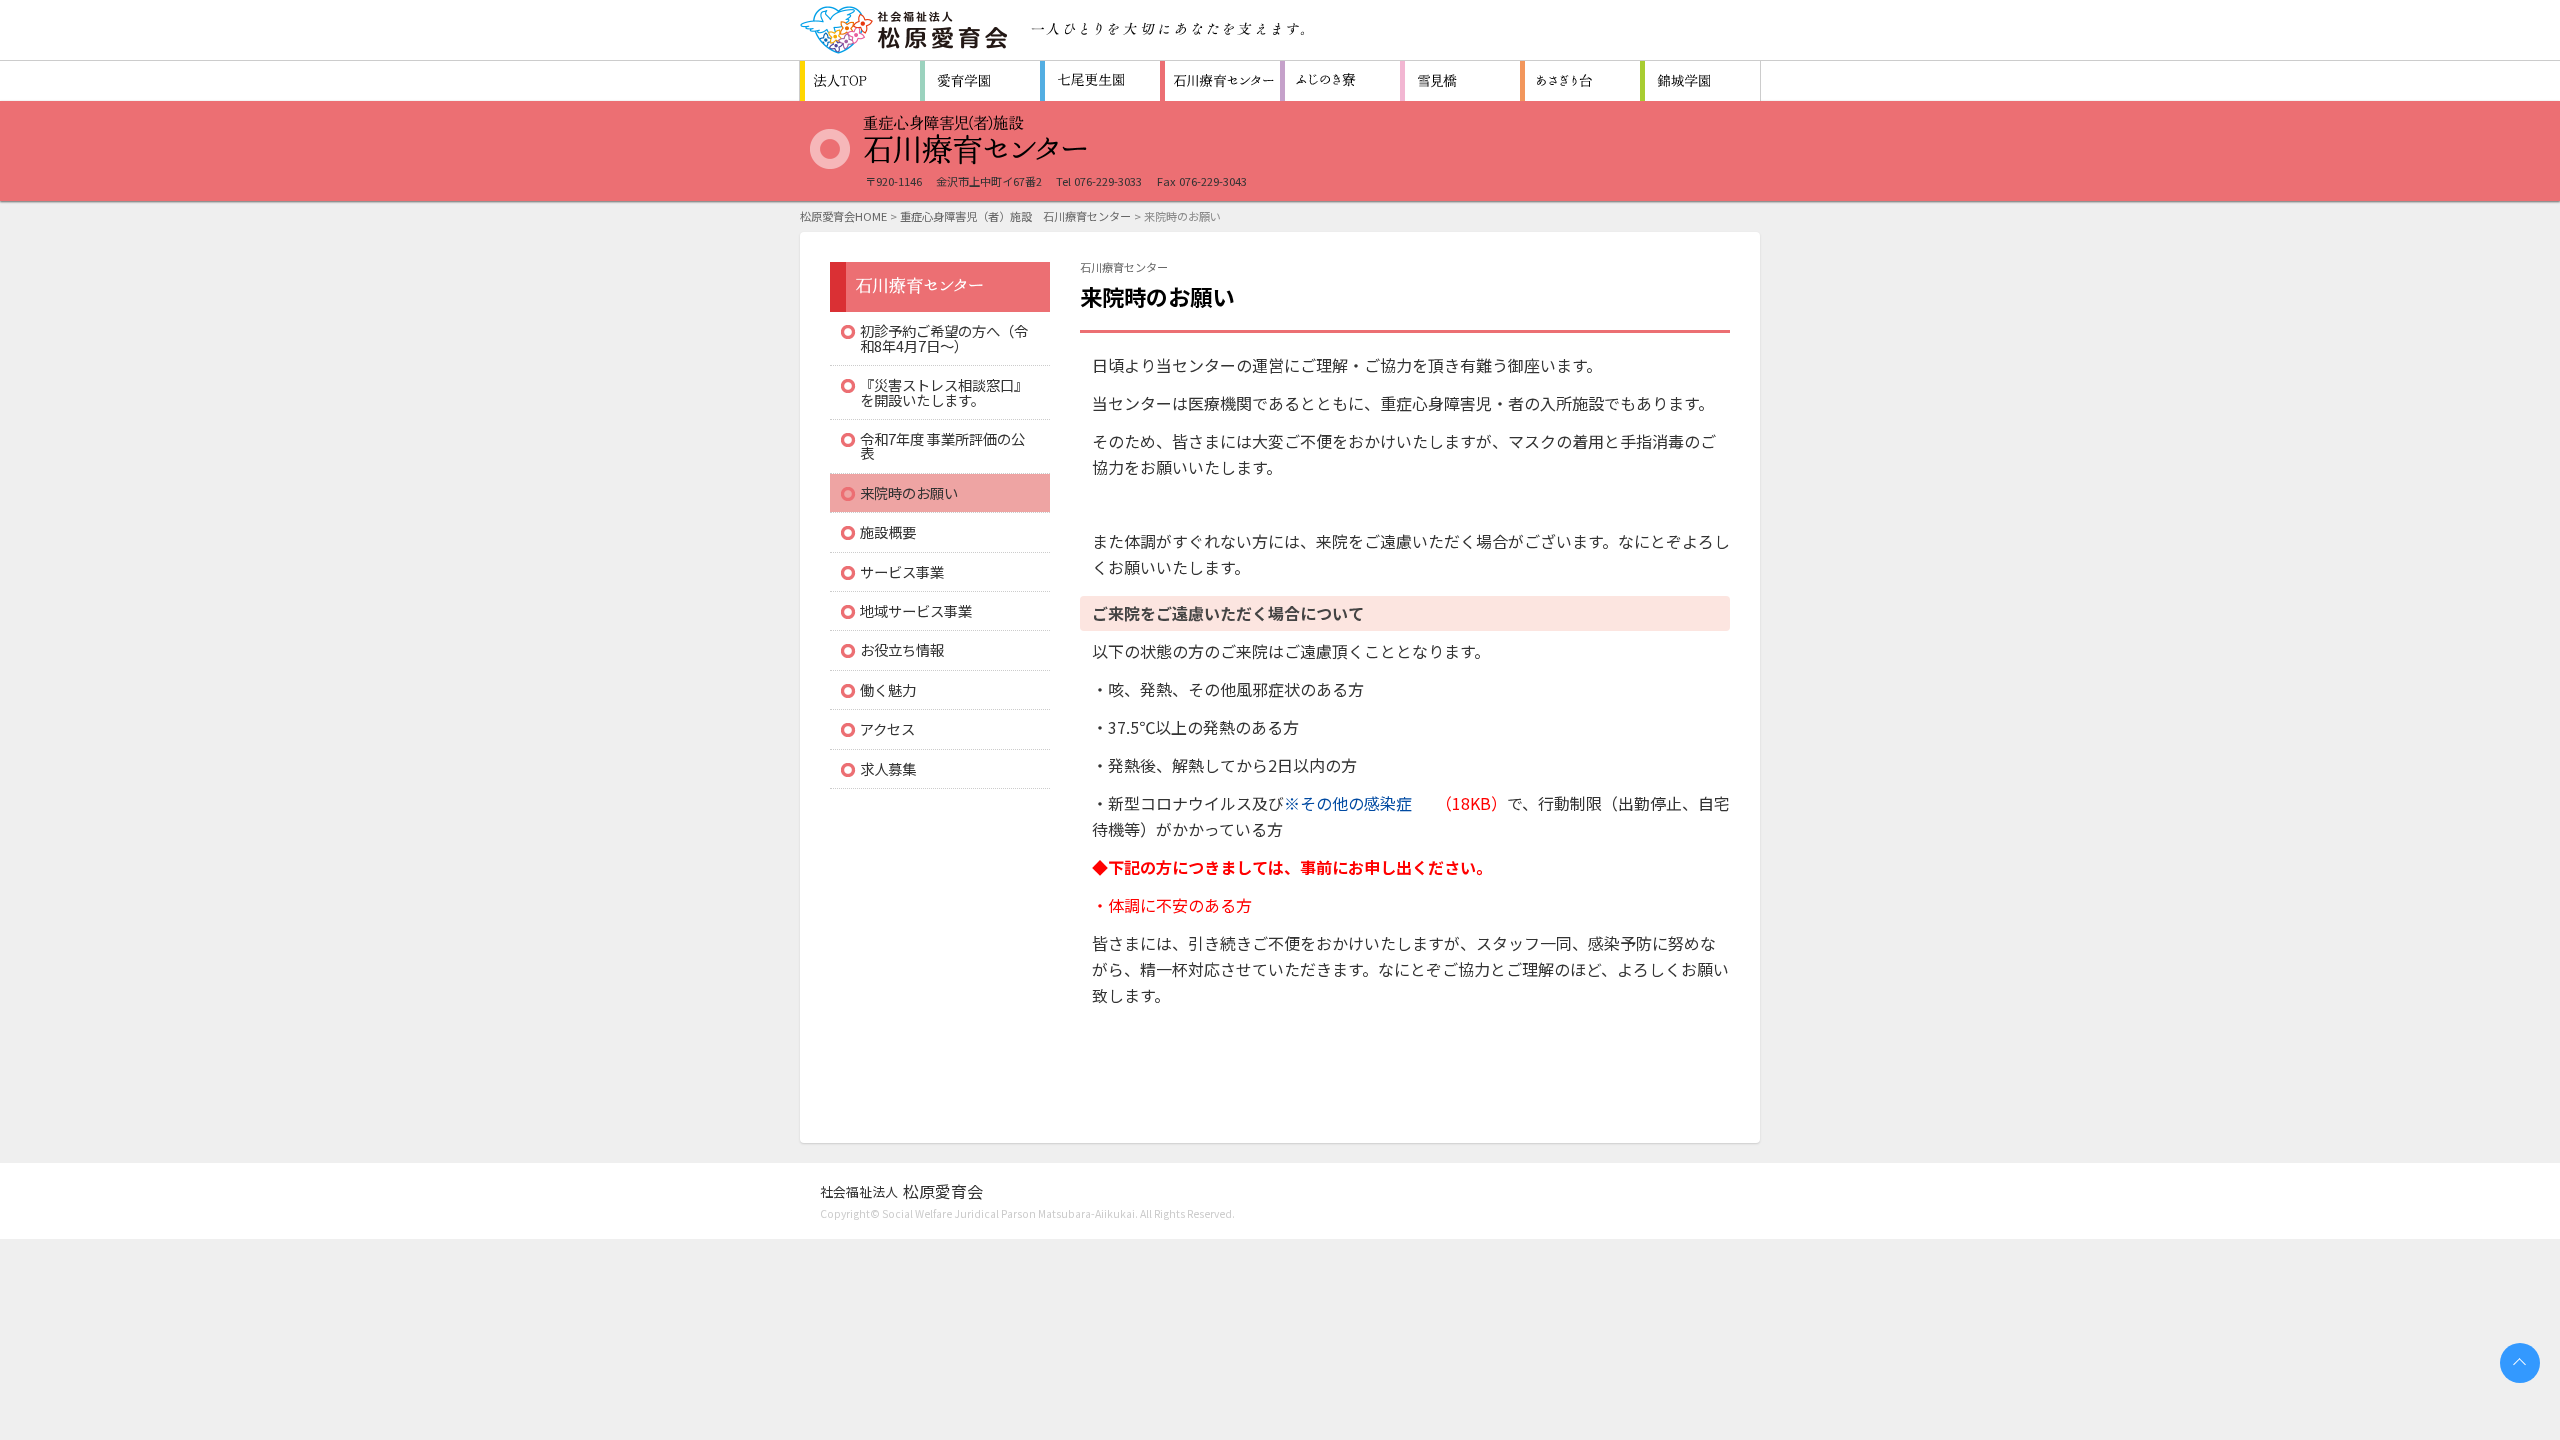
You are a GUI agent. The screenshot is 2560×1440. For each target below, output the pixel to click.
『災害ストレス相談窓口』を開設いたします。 (944, 391)
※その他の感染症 (1348, 803)
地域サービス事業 (916, 610)
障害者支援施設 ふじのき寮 (1340, 81)
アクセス (887, 728)
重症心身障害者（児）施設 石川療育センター (1220, 81)
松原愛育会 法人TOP (860, 81)
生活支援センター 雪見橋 (1460, 81)
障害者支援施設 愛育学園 (980, 81)
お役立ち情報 (902, 649)
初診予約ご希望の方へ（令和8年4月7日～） (944, 337)
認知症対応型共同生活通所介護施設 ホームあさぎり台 (1580, 81)
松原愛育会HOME (843, 216)
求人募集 (888, 768)
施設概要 (888, 531)
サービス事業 (902, 571)
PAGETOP (2520, 1363)
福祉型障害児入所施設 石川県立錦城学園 (1700, 81)
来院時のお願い (909, 492)
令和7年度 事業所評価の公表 (942, 445)
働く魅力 (888, 689)
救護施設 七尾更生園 (1100, 81)
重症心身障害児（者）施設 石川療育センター (1015, 216)
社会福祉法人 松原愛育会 (905, 30)
